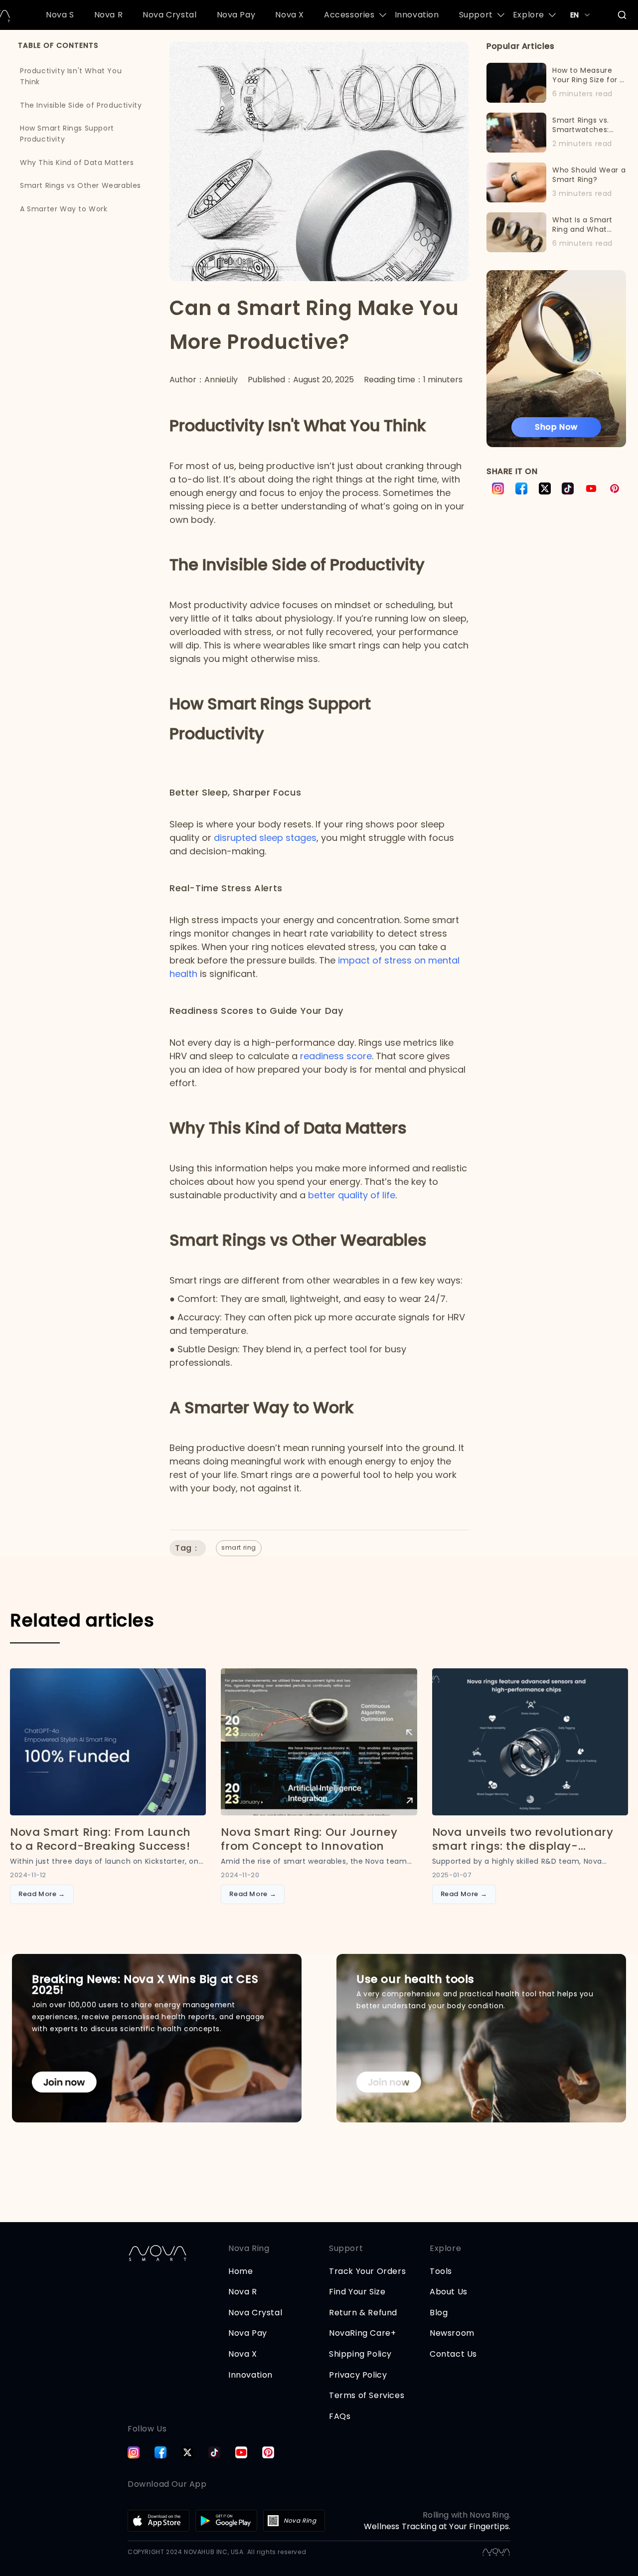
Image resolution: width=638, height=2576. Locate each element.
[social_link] (134, 2452)
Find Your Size (357, 2292)
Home (240, 2271)
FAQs (340, 2416)
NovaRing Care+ (362, 2333)
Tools (441, 2271)
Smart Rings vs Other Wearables (80, 185)
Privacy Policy (358, 2375)
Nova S (60, 15)
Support (476, 15)
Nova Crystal (169, 15)
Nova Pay (236, 15)
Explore (529, 15)
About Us (449, 2292)
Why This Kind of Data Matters (77, 162)
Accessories (349, 15)
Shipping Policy (360, 2354)
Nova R (109, 15)
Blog (439, 2313)
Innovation (417, 15)
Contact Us (453, 2354)
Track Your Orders (367, 2271)
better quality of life (352, 1195)
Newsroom (452, 2333)
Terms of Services (367, 2395)
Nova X (290, 15)
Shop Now (556, 427)
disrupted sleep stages (265, 838)
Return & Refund (363, 2313)
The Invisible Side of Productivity (81, 105)
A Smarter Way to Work (64, 208)
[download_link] (159, 2521)
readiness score (336, 1056)
